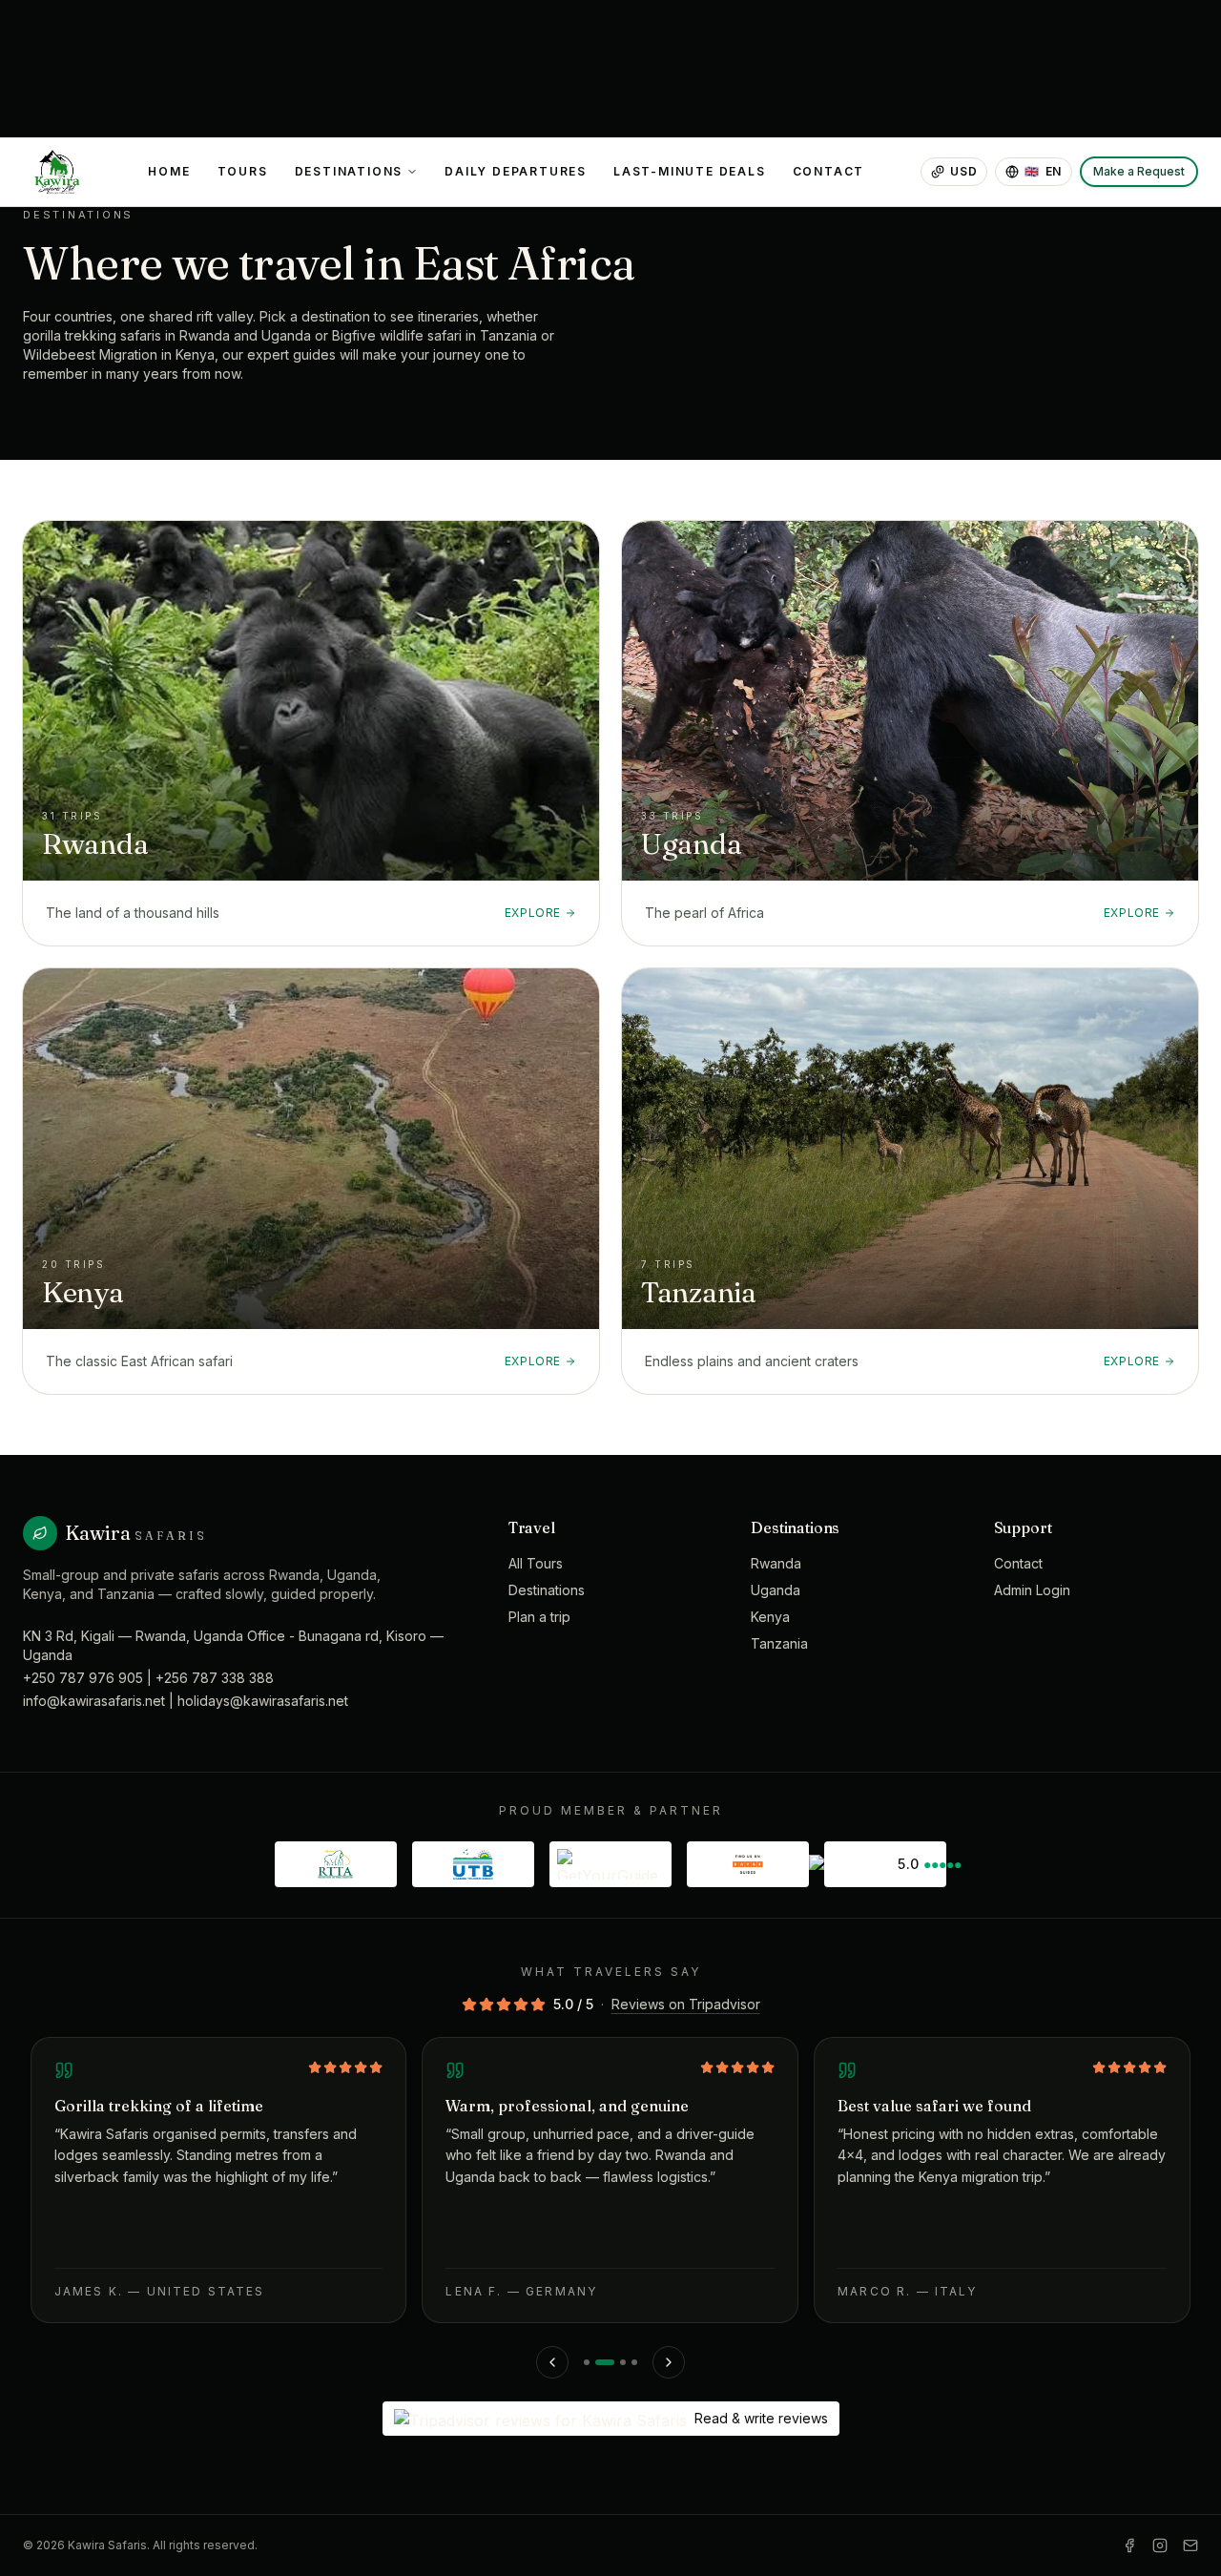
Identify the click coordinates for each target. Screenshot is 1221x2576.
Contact (829, 171)
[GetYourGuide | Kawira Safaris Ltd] (610, 1864)
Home (169, 171)
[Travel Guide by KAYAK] (748, 1864)
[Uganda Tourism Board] (473, 1864)
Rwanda (776, 1563)
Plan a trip (539, 1617)
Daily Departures (516, 171)
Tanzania (779, 1643)
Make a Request (1139, 171)
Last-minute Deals (690, 171)
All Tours (536, 1563)
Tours (243, 171)
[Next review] (669, 2362)
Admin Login (1032, 1590)
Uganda (776, 1590)
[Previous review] (552, 2362)
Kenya (770, 1617)
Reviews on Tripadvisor (686, 2004)
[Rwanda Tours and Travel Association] (336, 1864)
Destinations (349, 171)
